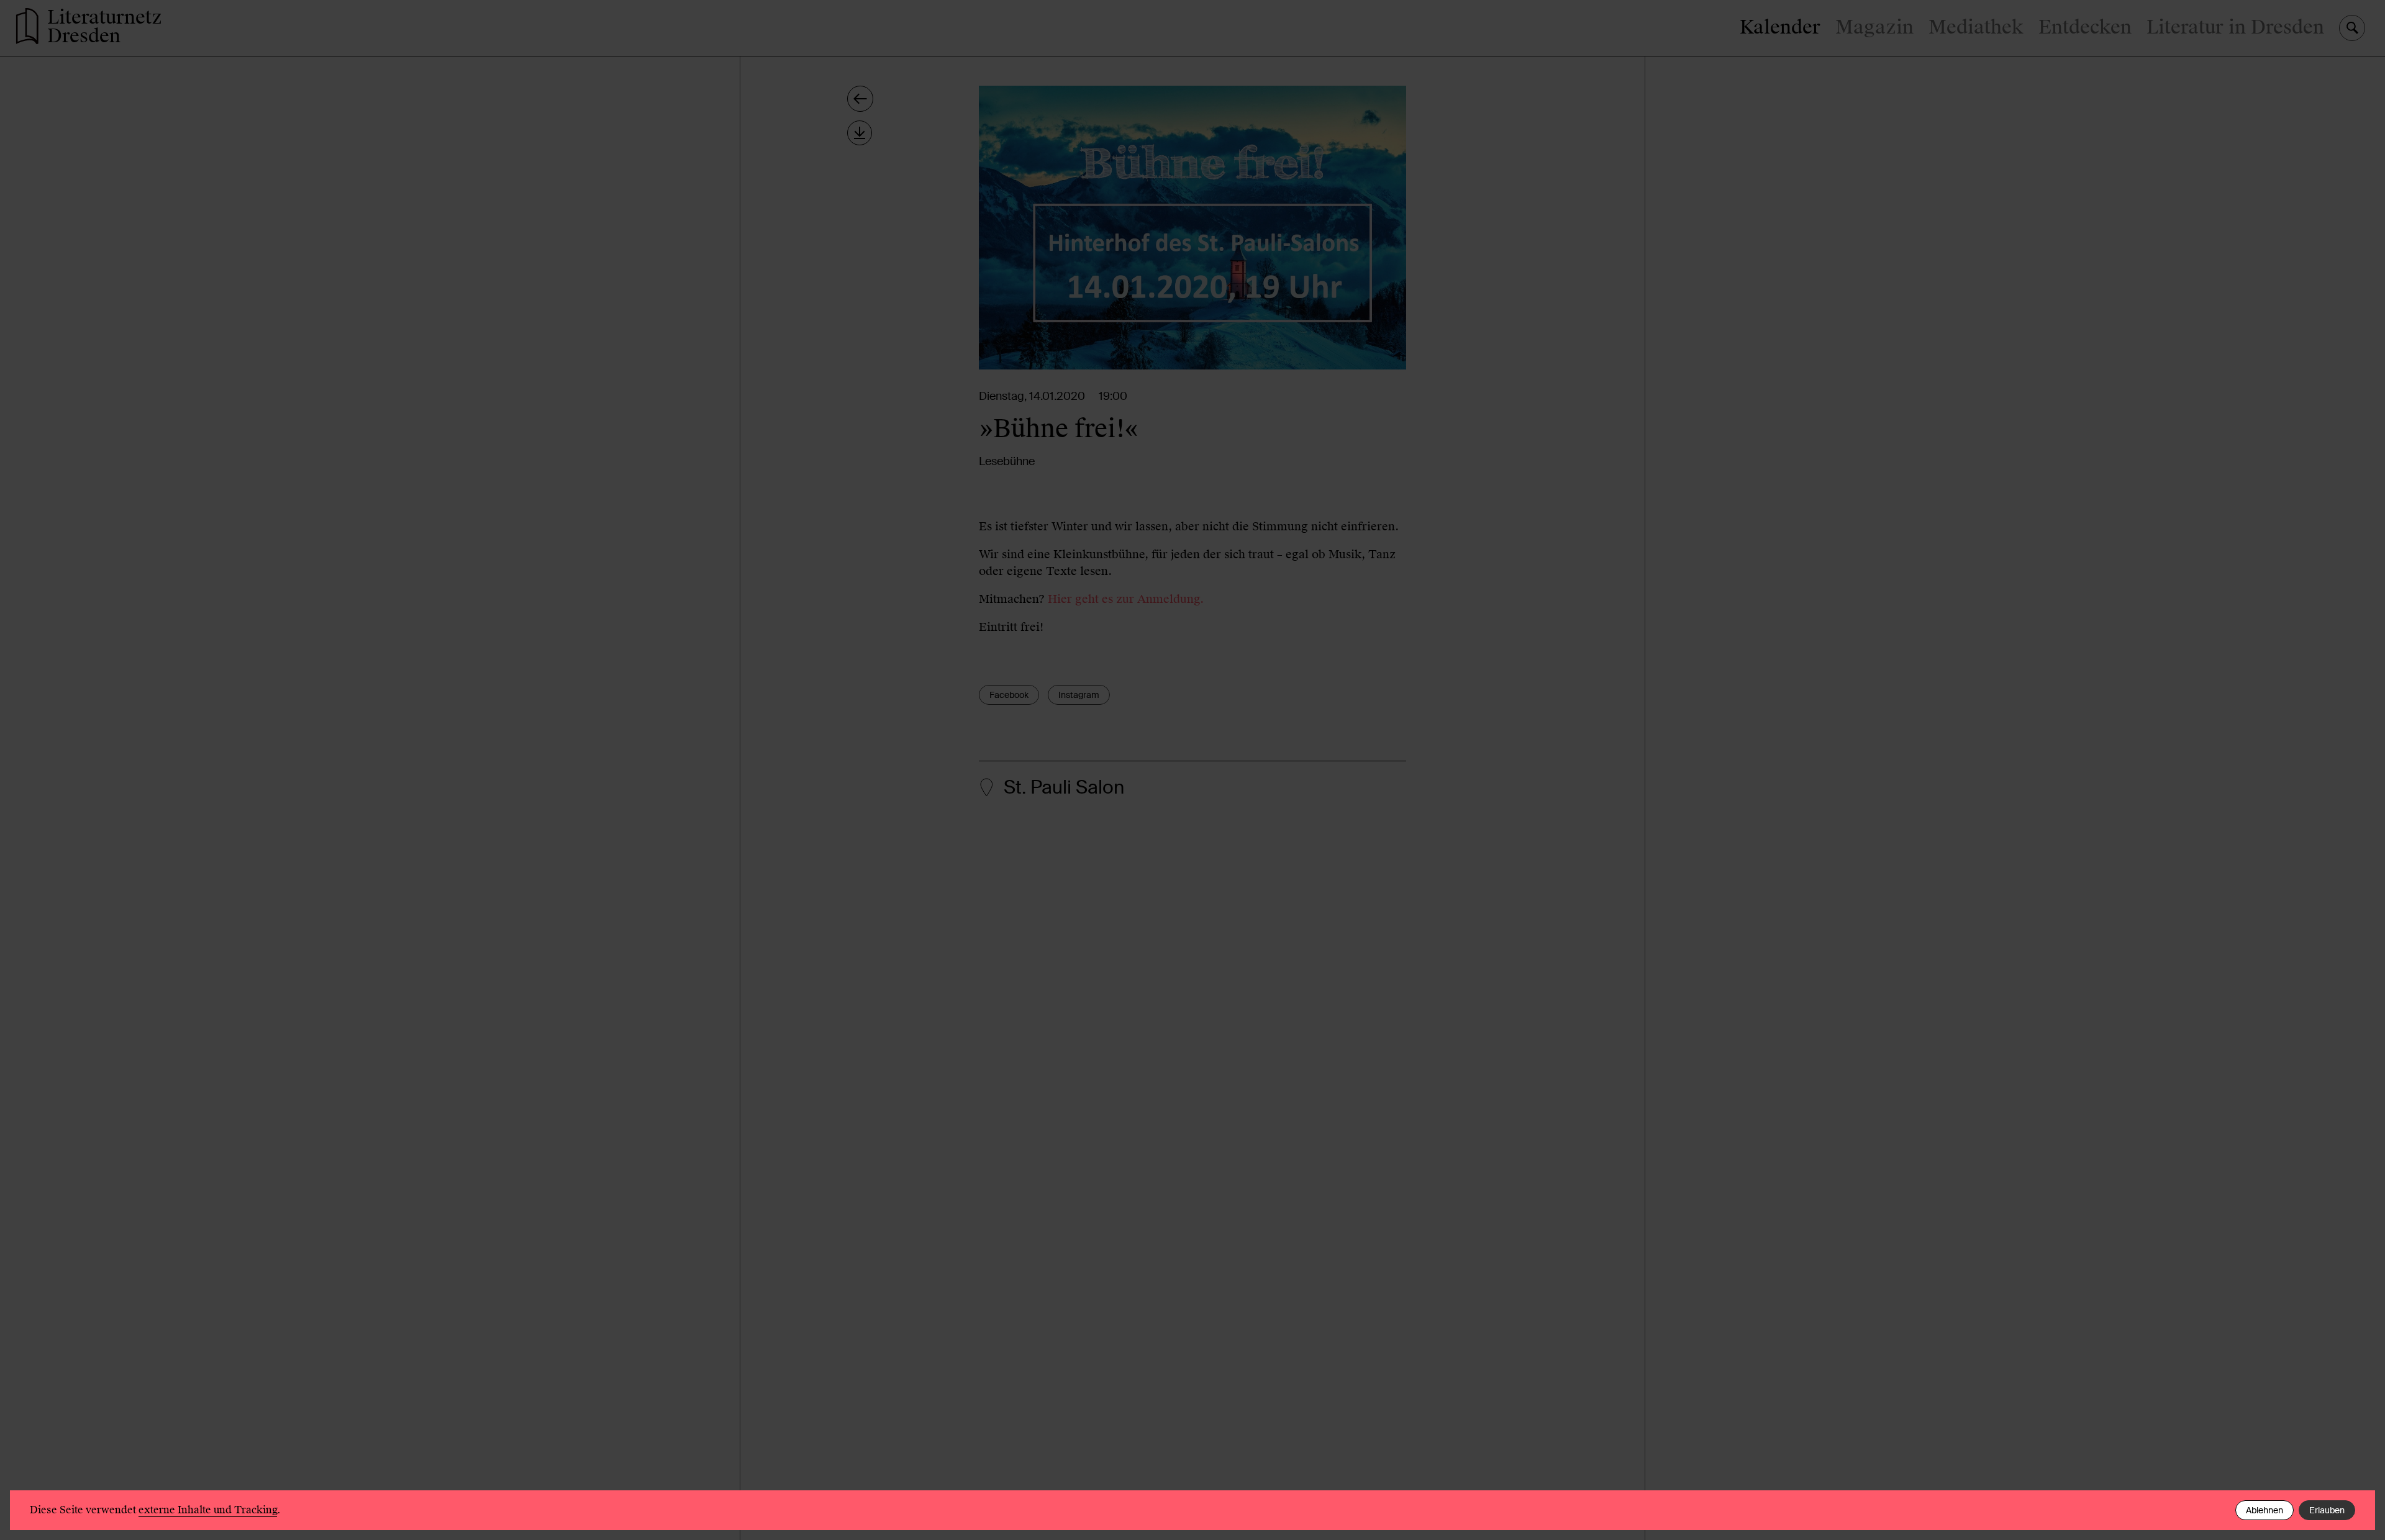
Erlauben (2327, 1510)
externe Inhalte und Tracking (208, 1510)
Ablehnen (2265, 1510)
